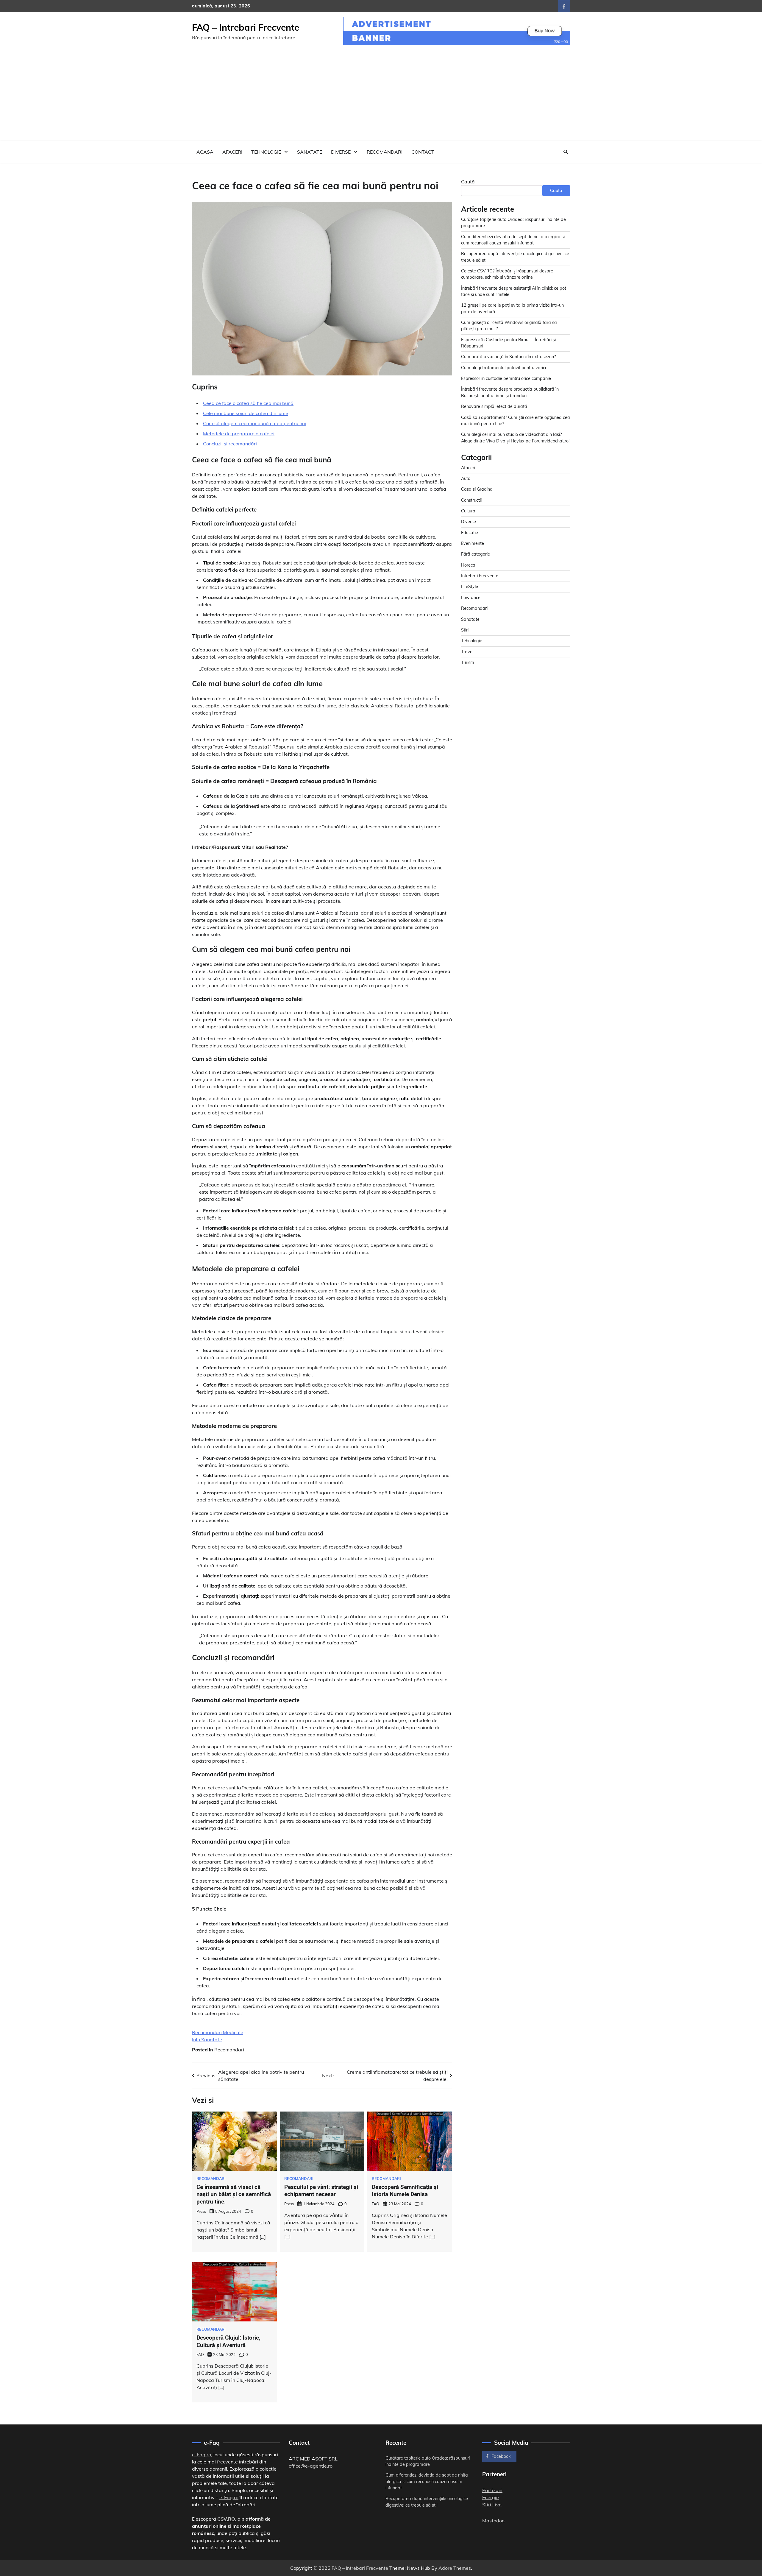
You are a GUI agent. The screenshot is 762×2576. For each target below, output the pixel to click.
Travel (467, 651)
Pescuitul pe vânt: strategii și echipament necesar (321, 2191)
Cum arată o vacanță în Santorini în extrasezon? (508, 357)
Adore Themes (455, 2568)
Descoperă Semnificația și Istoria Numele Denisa (405, 2191)
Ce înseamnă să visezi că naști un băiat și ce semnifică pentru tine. (234, 2194)
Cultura (468, 511)
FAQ (375, 2204)
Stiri (465, 630)
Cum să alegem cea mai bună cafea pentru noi (254, 423)
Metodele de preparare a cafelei (239, 434)
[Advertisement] (381, 96)
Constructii (471, 500)
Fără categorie (476, 554)
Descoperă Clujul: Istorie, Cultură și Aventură (228, 2341)
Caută (468, 182)
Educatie (470, 532)
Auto (466, 478)
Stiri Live (492, 2505)
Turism (468, 662)
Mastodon (493, 2521)
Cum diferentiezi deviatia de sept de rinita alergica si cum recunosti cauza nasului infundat (427, 2481)
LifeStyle (470, 587)
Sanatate (310, 152)
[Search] (566, 152)
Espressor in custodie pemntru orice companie (506, 378)
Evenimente (473, 543)
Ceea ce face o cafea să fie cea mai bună (248, 403)
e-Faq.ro (202, 2455)
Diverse (341, 152)
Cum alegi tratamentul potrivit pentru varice (504, 367)
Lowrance (471, 597)
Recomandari (385, 152)
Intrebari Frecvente (480, 576)
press (201, 2211)
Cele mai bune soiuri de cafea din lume (246, 413)
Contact (423, 152)
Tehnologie (266, 152)
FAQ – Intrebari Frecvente (246, 27)
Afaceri (232, 152)
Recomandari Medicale (218, 2032)
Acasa (205, 152)
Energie (491, 2497)
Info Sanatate (207, 2039)
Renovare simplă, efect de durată (494, 406)
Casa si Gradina (477, 489)
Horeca (468, 565)
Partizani (492, 2490)
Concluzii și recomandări (230, 444)
